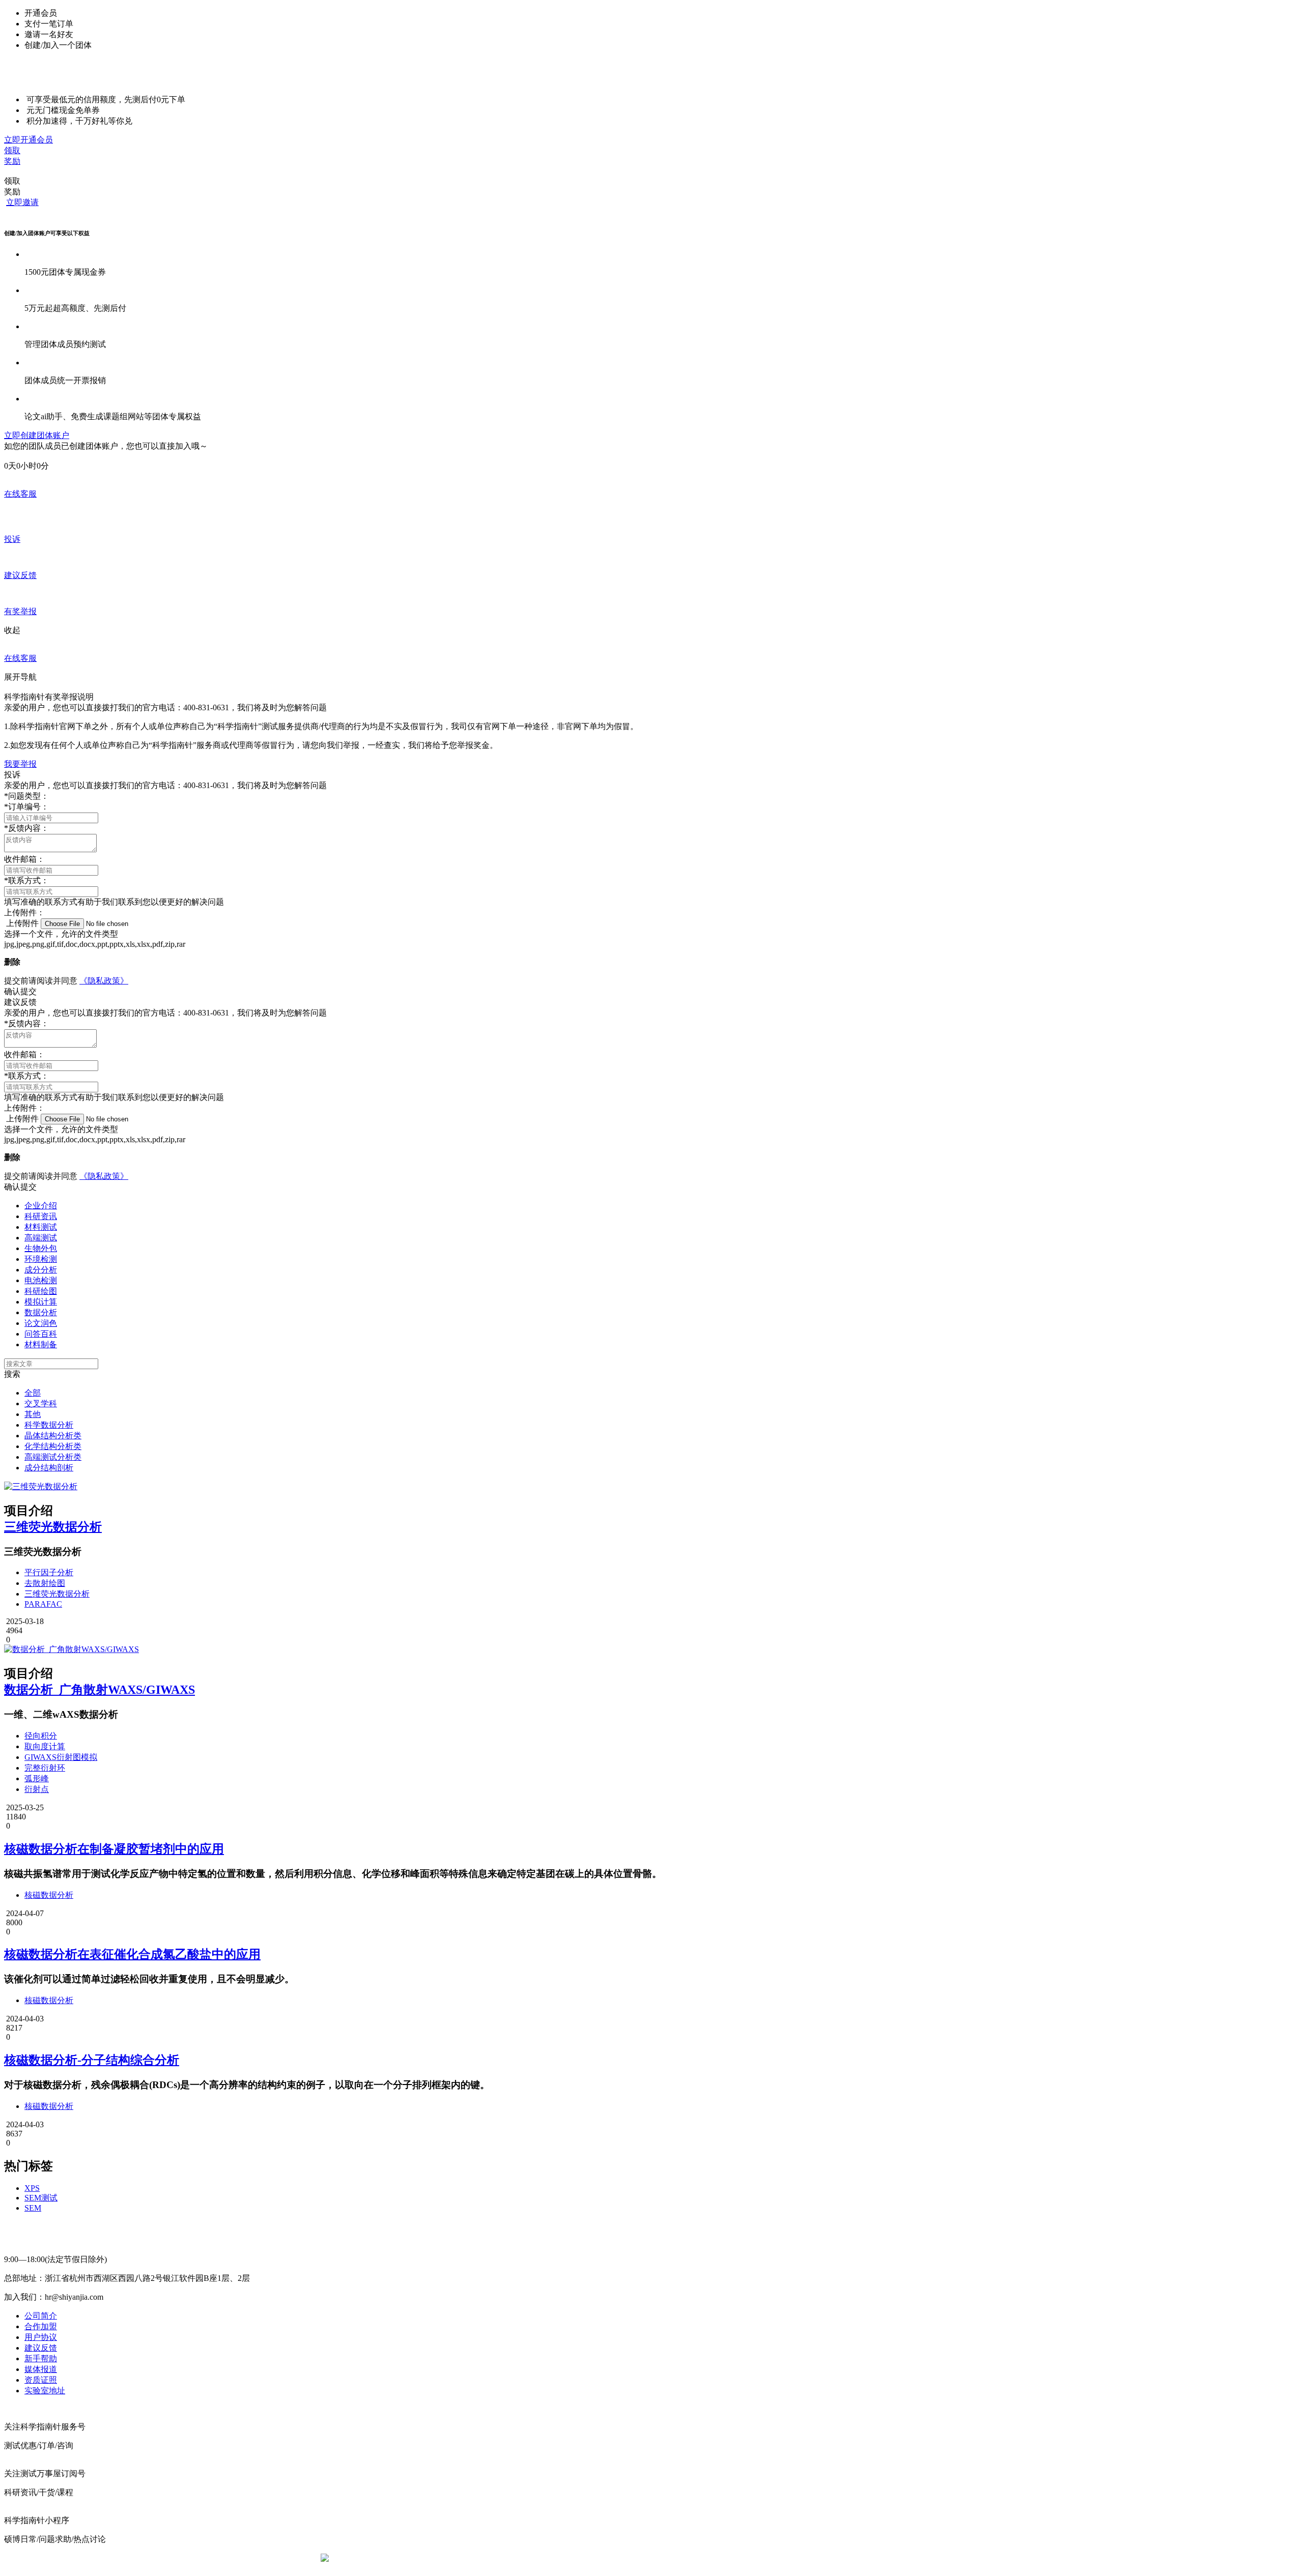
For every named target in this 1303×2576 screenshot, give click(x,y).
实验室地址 (45, 2391)
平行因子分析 (49, 1572)
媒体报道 (41, 2369)
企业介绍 (41, 1206)
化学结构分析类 (53, 1446)
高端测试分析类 (53, 1457)
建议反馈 (41, 2348)
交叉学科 (41, 1403)
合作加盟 (41, 2326)
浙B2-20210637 (568, 2558)
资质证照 (41, 2380)
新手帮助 (41, 2358)
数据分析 (41, 1312)
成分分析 (41, 1270)
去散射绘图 (45, 1583)
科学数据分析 (49, 1425)
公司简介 (41, 2316)
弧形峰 (37, 1778)
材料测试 (41, 1227)
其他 (33, 1414)
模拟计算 (41, 1302)
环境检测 (41, 1259)
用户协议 (41, 2337)
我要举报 (20, 764)
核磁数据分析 (49, 1895)
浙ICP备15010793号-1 (636, 2558)
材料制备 (41, 1344)
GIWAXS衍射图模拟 (61, 1757)
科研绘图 (41, 1291)
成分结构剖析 (49, 1468)
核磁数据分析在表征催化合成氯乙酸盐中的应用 (132, 1954)
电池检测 (41, 1280)
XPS (32, 2188)
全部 (33, 1393)
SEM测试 (41, 2198)
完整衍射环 (45, 1768)
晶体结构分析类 (53, 1436)
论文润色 (41, 1323)
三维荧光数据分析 (53, 1527)
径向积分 (41, 1736)
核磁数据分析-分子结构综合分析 (92, 2060)
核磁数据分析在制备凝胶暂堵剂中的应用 (114, 1849)
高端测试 (41, 1238)
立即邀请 (22, 202)
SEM (33, 2208)
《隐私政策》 (104, 981)
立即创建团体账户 (37, 435)
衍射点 (37, 1789)
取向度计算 (45, 1746)
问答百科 (41, 1334)
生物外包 (41, 1248)
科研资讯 (41, 1216)
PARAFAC (43, 1604)
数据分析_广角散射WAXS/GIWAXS (100, 1690)
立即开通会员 (29, 140)
